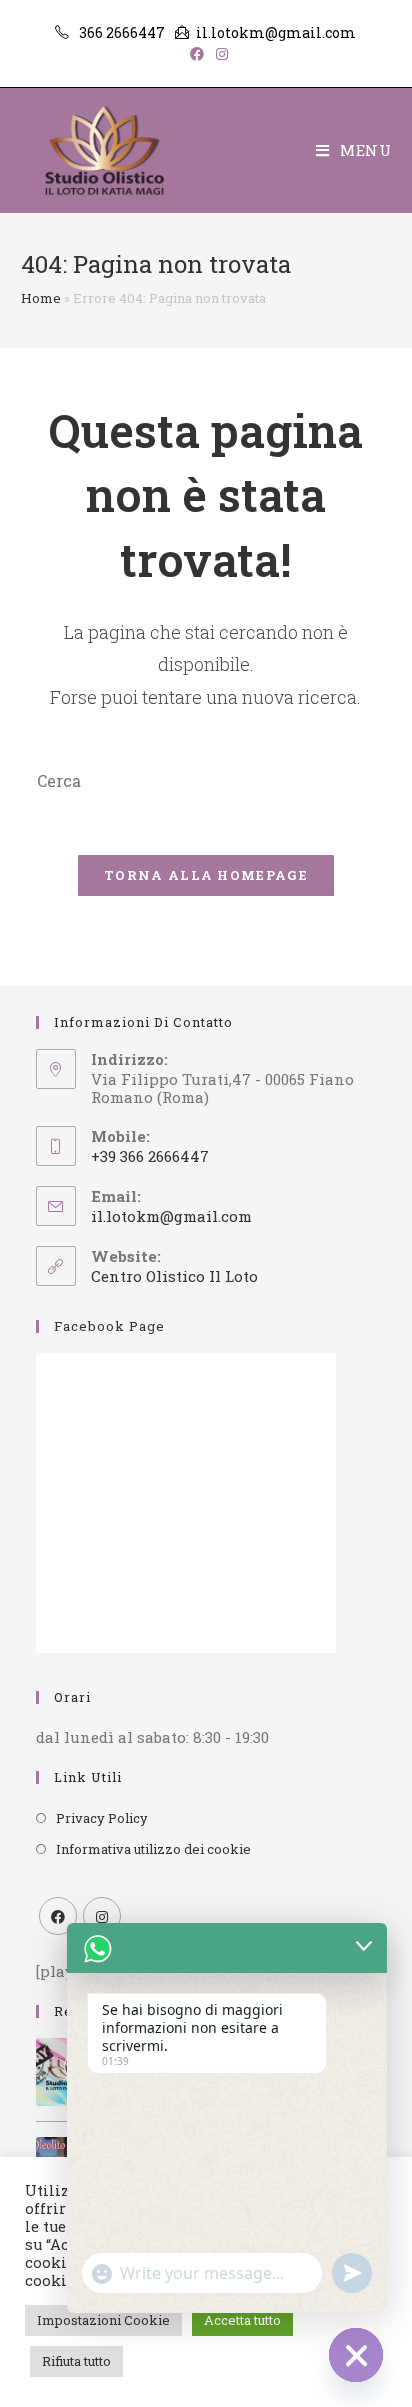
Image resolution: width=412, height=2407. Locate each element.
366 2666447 (122, 32)
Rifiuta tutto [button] (76, 2361)
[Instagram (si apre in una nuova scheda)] (219, 54)
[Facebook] (58, 1916)
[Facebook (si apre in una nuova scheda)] (197, 54)
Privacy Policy (102, 1818)
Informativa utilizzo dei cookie (153, 1849)
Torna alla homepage (206, 875)
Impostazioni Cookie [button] (103, 2320)
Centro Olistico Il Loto (174, 1276)
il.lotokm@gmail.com (276, 32)
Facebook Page (109, 1326)
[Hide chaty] (356, 2355)
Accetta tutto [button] (242, 2320)
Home (41, 298)
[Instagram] (102, 1916)
